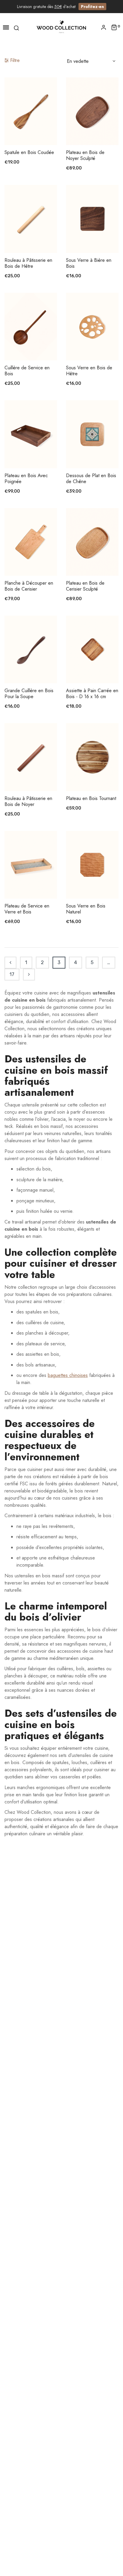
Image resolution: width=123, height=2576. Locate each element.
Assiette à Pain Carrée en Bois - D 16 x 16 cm (92, 694)
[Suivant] (29, 975)
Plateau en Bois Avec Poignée (26, 479)
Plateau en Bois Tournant (91, 799)
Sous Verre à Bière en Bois (89, 263)
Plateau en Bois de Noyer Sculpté (85, 155)
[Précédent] (10, 963)
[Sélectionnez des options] (95, 236)
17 (12, 974)
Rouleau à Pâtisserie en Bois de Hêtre (28, 263)
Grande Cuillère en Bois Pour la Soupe (29, 694)
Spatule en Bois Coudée (29, 152)
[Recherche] (16, 27)
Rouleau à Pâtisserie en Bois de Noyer (28, 801)
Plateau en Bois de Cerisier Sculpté (85, 586)
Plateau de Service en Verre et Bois (27, 909)
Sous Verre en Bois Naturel (86, 909)
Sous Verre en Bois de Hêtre (89, 371)
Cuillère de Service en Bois (27, 371)
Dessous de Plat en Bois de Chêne (91, 479)
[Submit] (34, 129)
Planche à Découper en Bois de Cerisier (29, 586)
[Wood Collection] (61, 27)
